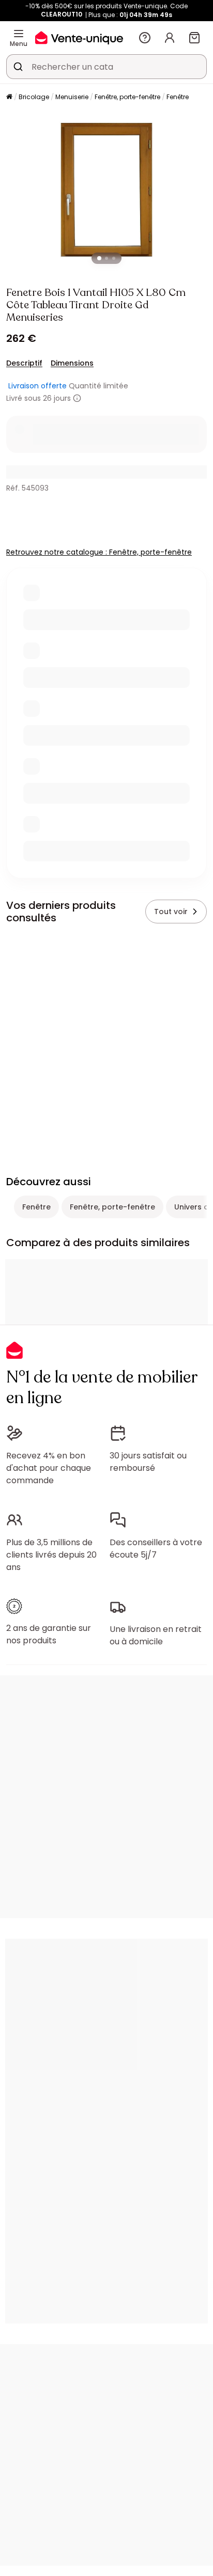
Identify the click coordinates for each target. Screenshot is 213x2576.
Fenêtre (178, 97)
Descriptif (24, 363)
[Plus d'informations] (77, 398)
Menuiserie (72, 97)
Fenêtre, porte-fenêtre (127, 97)
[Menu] (19, 34)
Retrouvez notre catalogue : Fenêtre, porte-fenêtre (99, 552)
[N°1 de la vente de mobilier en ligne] (79, 37)
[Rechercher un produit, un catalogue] (18, 67)
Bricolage (34, 97)
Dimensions (72, 363)
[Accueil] (9, 97)
